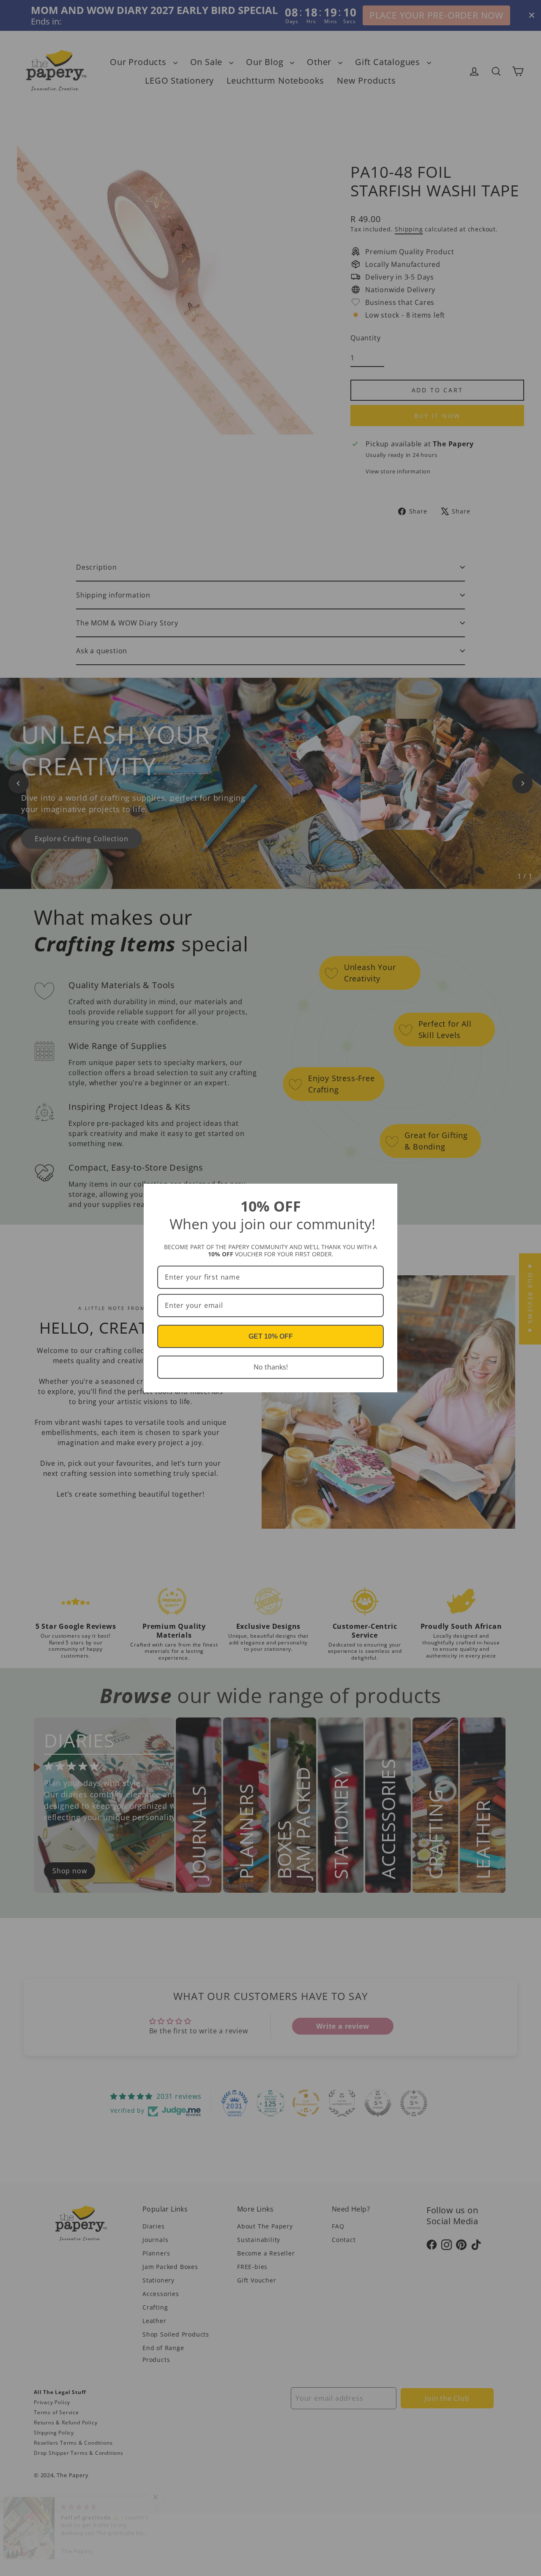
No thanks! (271, 1367)
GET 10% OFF (271, 1336)
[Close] (387, 1194)
